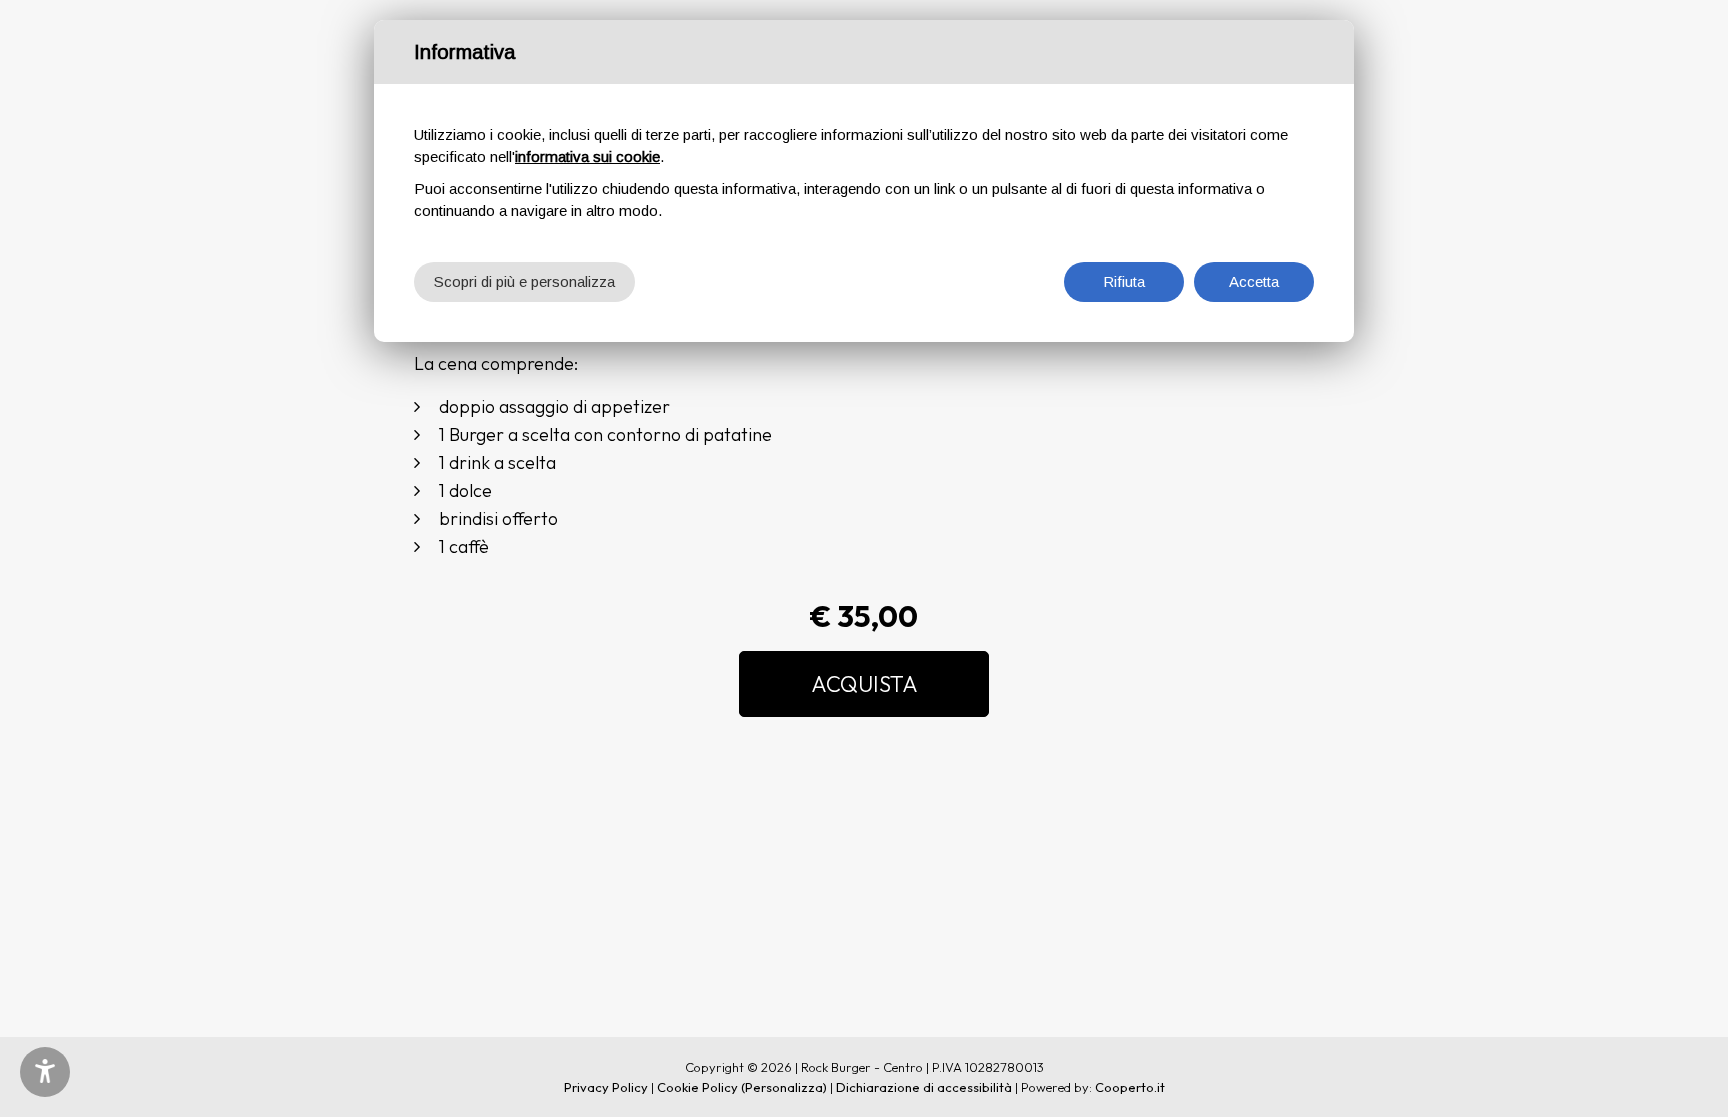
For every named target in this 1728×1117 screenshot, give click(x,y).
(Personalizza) (784, 1087)
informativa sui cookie (587, 156)
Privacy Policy (606, 1087)
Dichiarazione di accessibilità (924, 1087)
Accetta (1254, 281)
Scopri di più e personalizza (524, 281)
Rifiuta (1124, 281)
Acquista (864, 684)
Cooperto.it (1130, 1087)
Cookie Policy (697, 1087)
